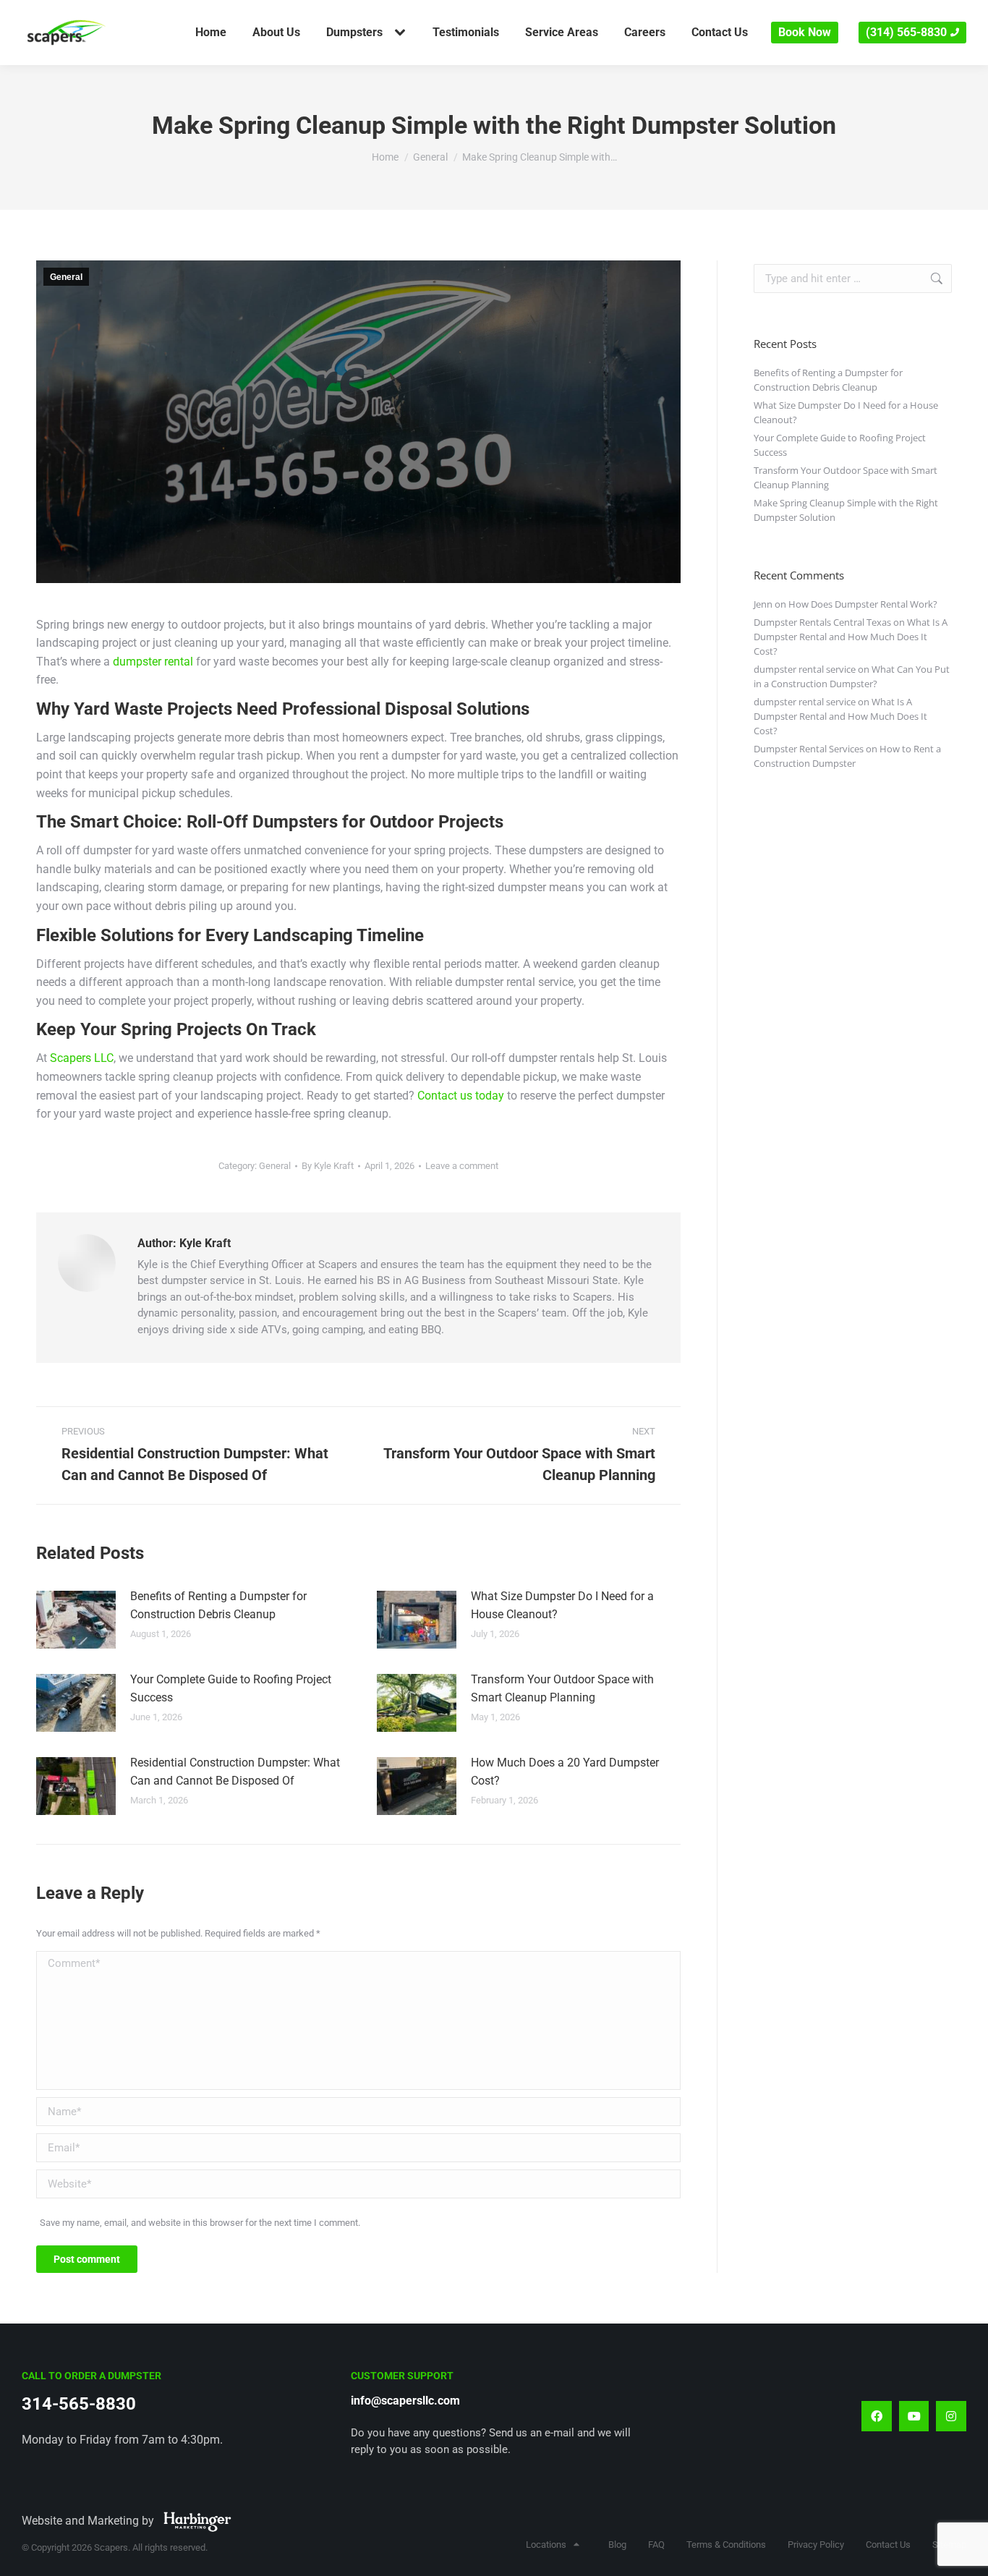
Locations (546, 2545)
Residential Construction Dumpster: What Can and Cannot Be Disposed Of (235, 1772)
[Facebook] (877, 2416)
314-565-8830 (79, 2404)
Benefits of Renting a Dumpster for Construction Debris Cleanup (218, 1606)
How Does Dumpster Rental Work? (863, 604)
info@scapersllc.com (405, 2401)
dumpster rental (153, 662)
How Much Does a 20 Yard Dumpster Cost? (565, 1772)
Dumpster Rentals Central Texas (822, 622)
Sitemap (949, 2545)
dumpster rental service (805, 669)
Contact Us (888, 2545)
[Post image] (76, 1620)
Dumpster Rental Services (809, 749)
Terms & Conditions (726, 2545)
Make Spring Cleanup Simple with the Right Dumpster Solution (846, 510)
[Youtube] (914, 2416)
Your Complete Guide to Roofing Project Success (231, 1689)
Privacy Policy (816, 2545)
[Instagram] (951, 2416)
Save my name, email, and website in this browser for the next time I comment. (200, 2223)
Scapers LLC (82, 1058)
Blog (617, 2545)
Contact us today (461, 1096)
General (66, 277)
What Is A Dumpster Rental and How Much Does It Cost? (851, 637)
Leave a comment (462, 1166)
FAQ (656, 2545)
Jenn (763, 604)
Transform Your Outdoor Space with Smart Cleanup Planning (562, 1689)
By (328, 1166)
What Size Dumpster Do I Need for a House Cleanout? (562, 1606)
